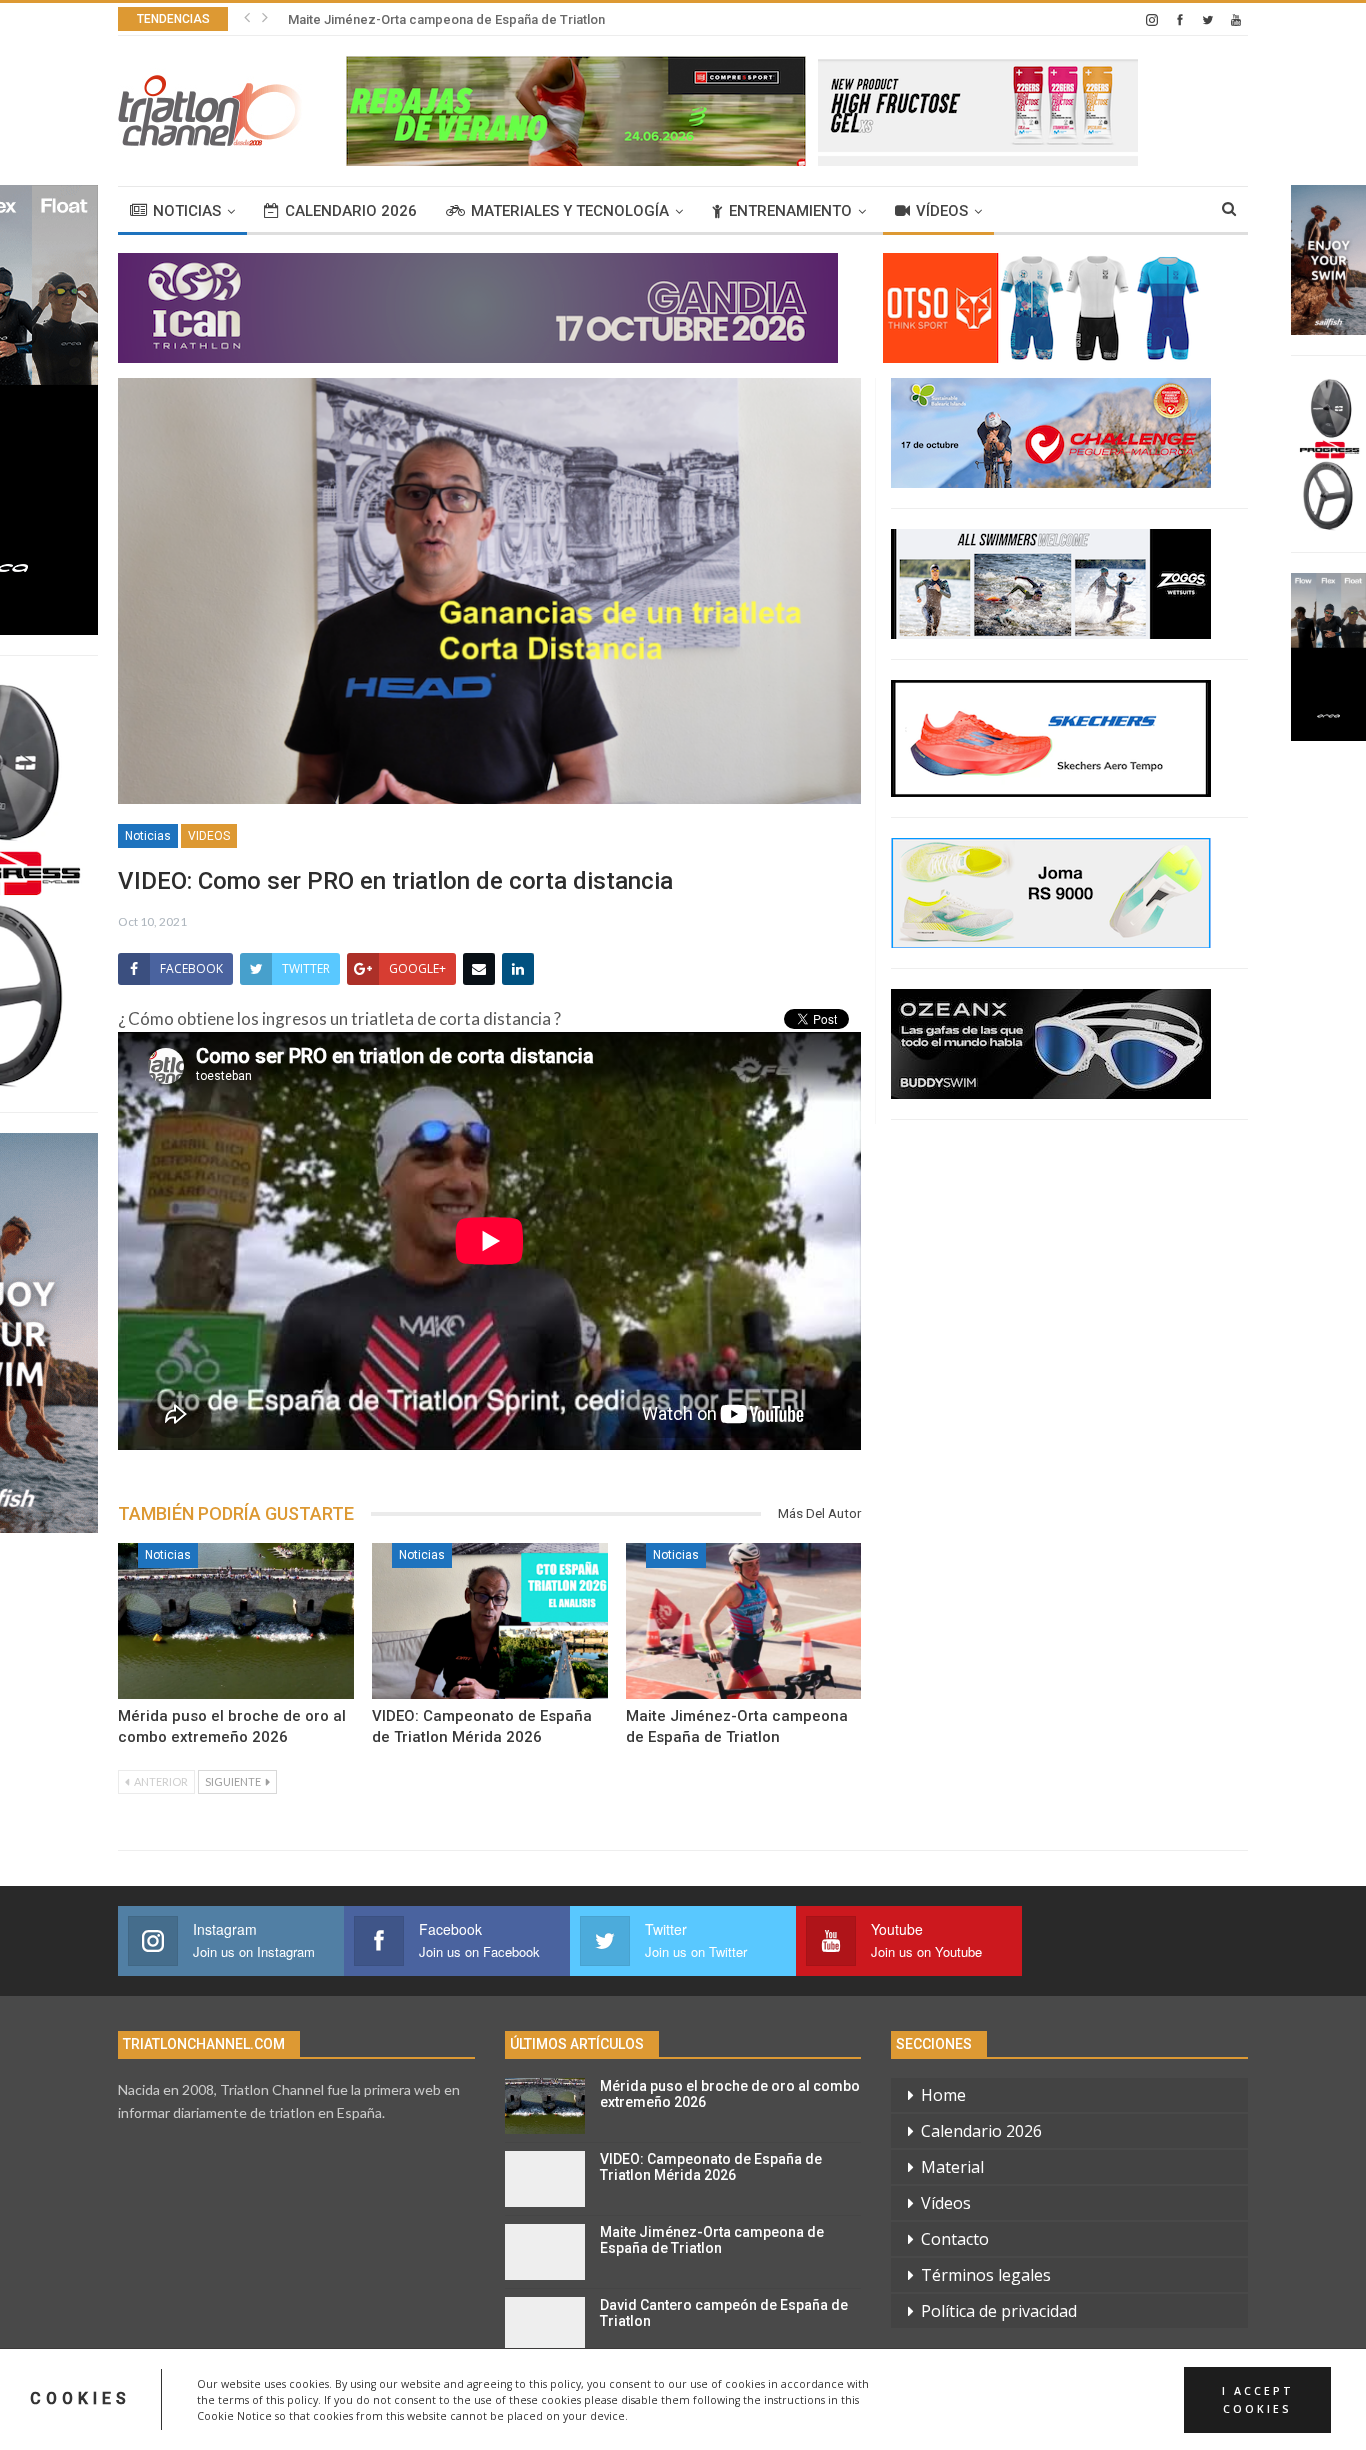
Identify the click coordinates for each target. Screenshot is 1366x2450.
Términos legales (986, 2275)
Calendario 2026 (351, 211)
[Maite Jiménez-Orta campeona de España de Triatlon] (744, 1621)
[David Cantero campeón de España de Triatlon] (545, 2325)
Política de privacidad (999, 2311)
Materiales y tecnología (570, 211)
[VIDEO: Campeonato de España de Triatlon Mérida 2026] (490, 1621)
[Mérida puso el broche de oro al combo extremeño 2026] (236, 1621)
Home (943, 2095)
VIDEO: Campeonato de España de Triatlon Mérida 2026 (711, 2167)
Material (952, 2167)
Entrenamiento (790, 211)
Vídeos (942, 211)
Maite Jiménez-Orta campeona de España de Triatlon (446, 19)
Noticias (187, 211)
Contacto (955, 2239)
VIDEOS (209, 836)
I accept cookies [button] (1258, 2399)
